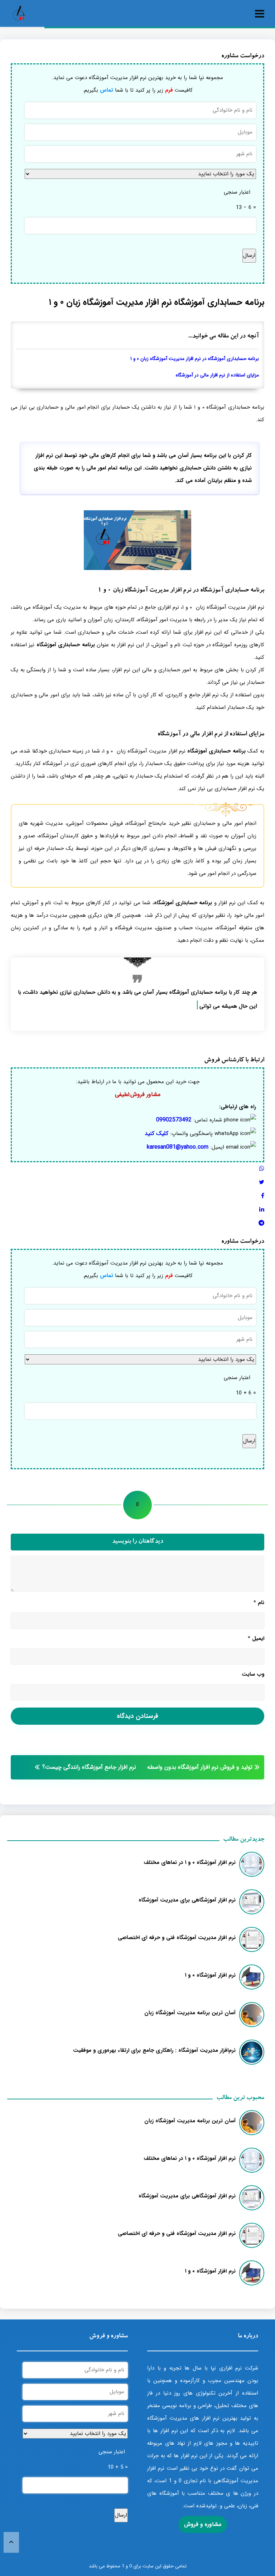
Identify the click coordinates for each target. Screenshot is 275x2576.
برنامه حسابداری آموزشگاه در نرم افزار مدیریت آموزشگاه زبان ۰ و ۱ (195, 359)
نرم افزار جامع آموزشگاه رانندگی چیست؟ (89, 1767)
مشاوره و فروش (203, 2524)
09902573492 (174, 1120)
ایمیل (256, 1638)
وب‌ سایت (253, 1674)
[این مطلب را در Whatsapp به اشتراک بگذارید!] (262, 1169)
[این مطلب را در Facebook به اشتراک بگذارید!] (263, 1196)
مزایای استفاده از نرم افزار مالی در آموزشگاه (217, 375)
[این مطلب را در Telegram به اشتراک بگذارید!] (261, 1223)
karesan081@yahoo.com (178, 1147)
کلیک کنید (156, 1133)
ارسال (249, 255)
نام (259, 1603)
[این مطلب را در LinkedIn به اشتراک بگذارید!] (262, 1210)
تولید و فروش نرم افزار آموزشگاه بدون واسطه (200, 1767)
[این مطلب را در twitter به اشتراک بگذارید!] (262, 1182)
